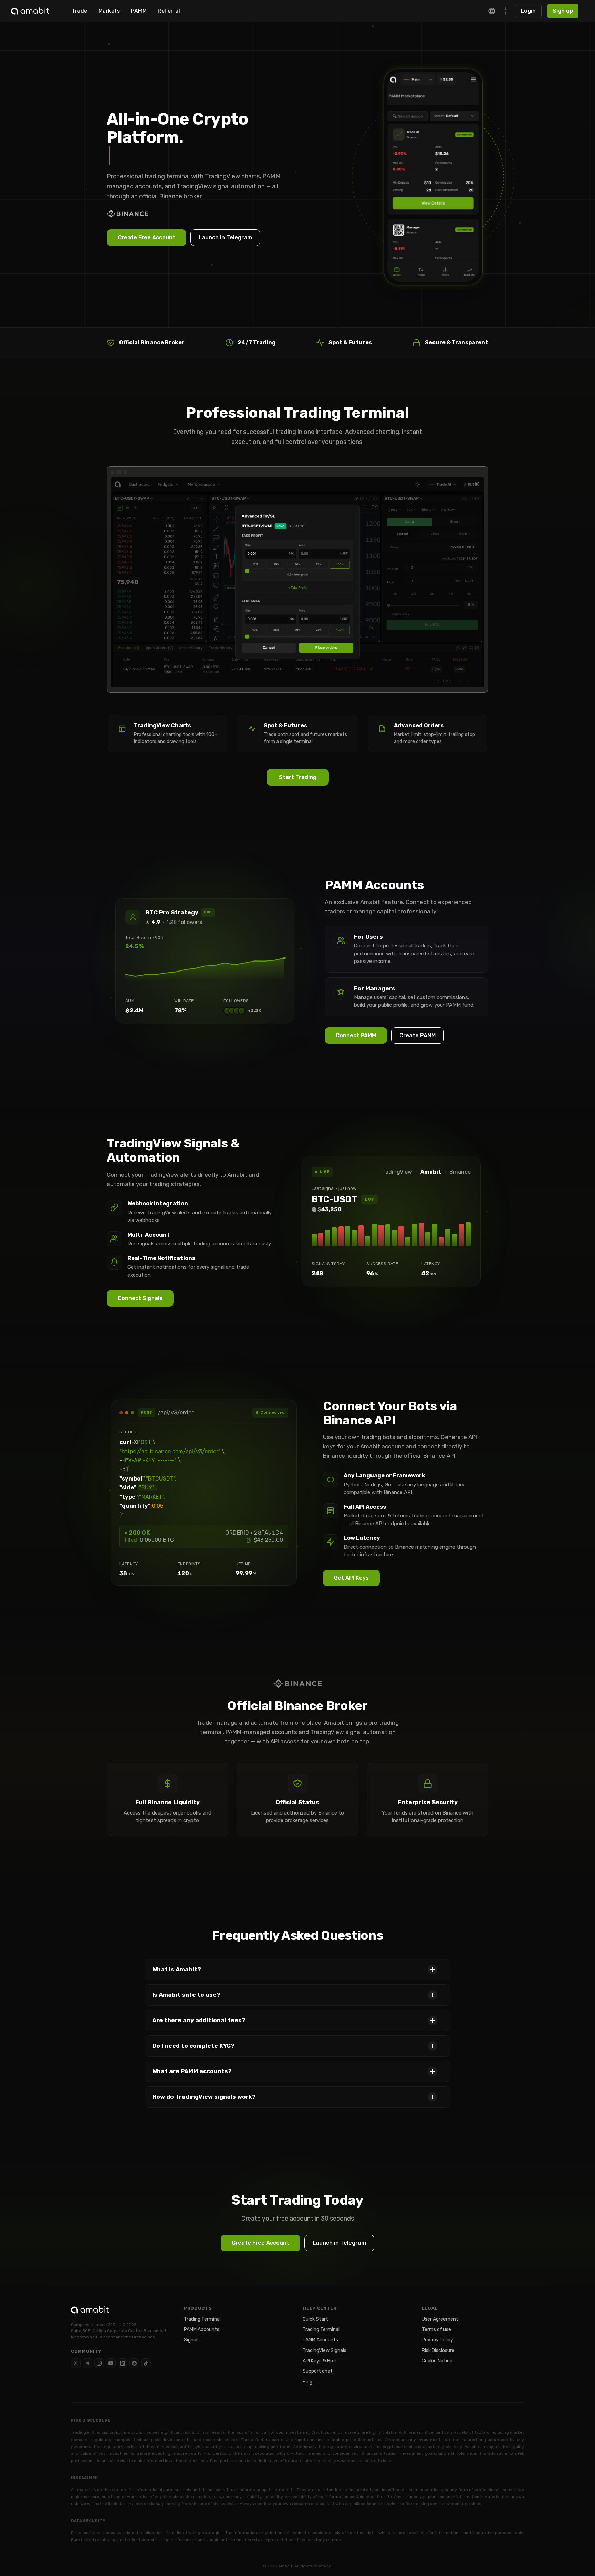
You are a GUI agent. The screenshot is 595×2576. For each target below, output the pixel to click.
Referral (169, 11)
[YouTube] (111, 2363)
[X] (76, 2363)
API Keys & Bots (320, 2361)
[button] (297, 1970)
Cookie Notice (437, 2361)
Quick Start (315, 2319)
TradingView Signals (325, 2351)
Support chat (318, 2371)
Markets (109, 11)
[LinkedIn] (123, 2363)
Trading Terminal (202, 2319)
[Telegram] (87, 2363)
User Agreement (440, 2319)
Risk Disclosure (438, 2351)
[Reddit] (134, 2363)
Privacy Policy (437, 2340)
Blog (307, 2382)
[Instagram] (99, 2363)
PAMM (139, 11)
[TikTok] (146, 2363)
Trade (80, 11)
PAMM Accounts (202, 2330)
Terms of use (436, 2330)
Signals (192, 2340)
